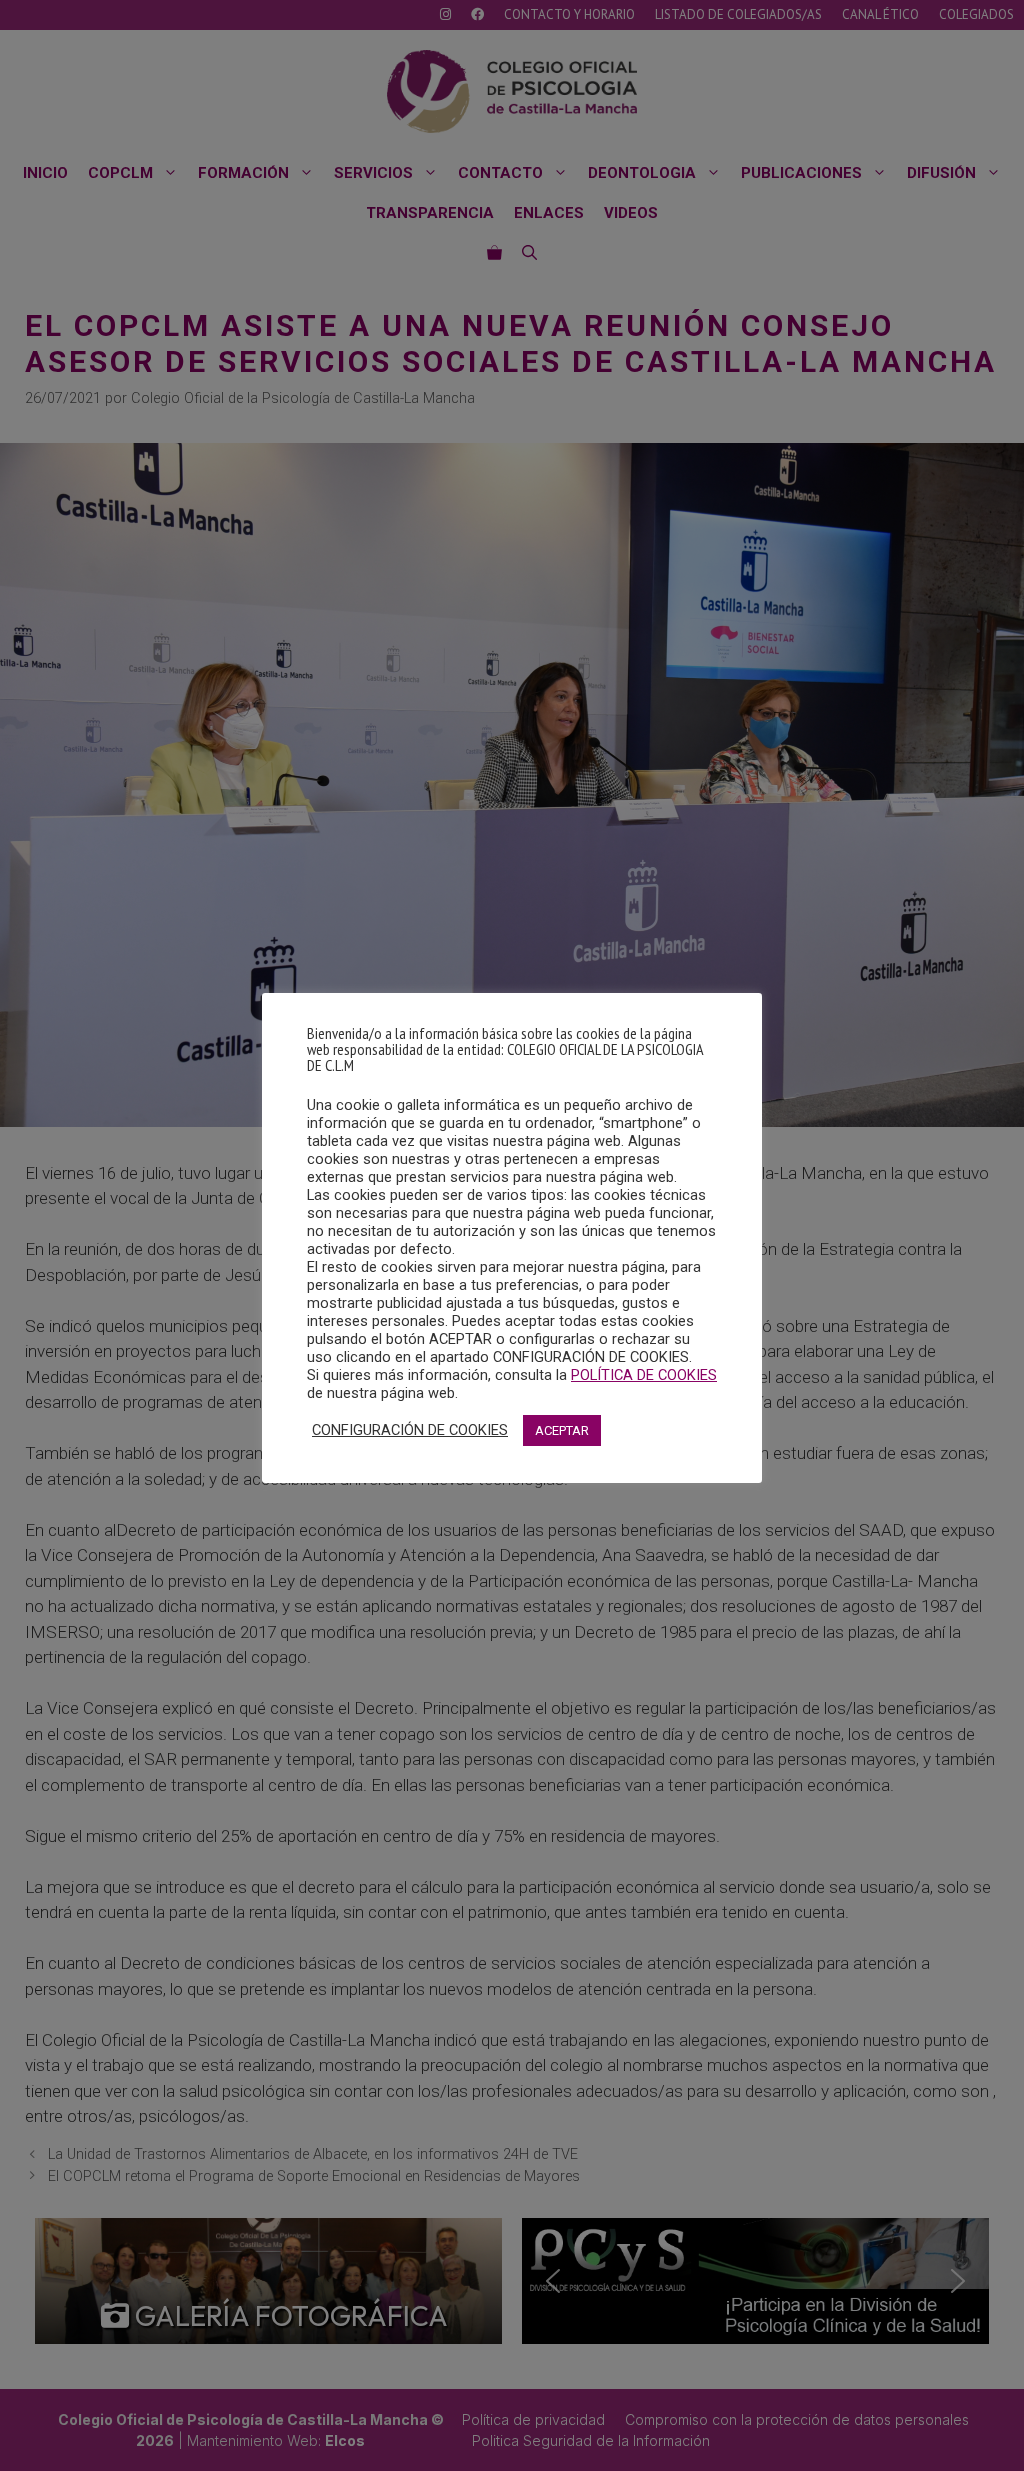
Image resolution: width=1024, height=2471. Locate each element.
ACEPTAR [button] (562, 1430)
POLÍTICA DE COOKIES (644, 1375)
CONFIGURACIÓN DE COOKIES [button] (410, 1430)
